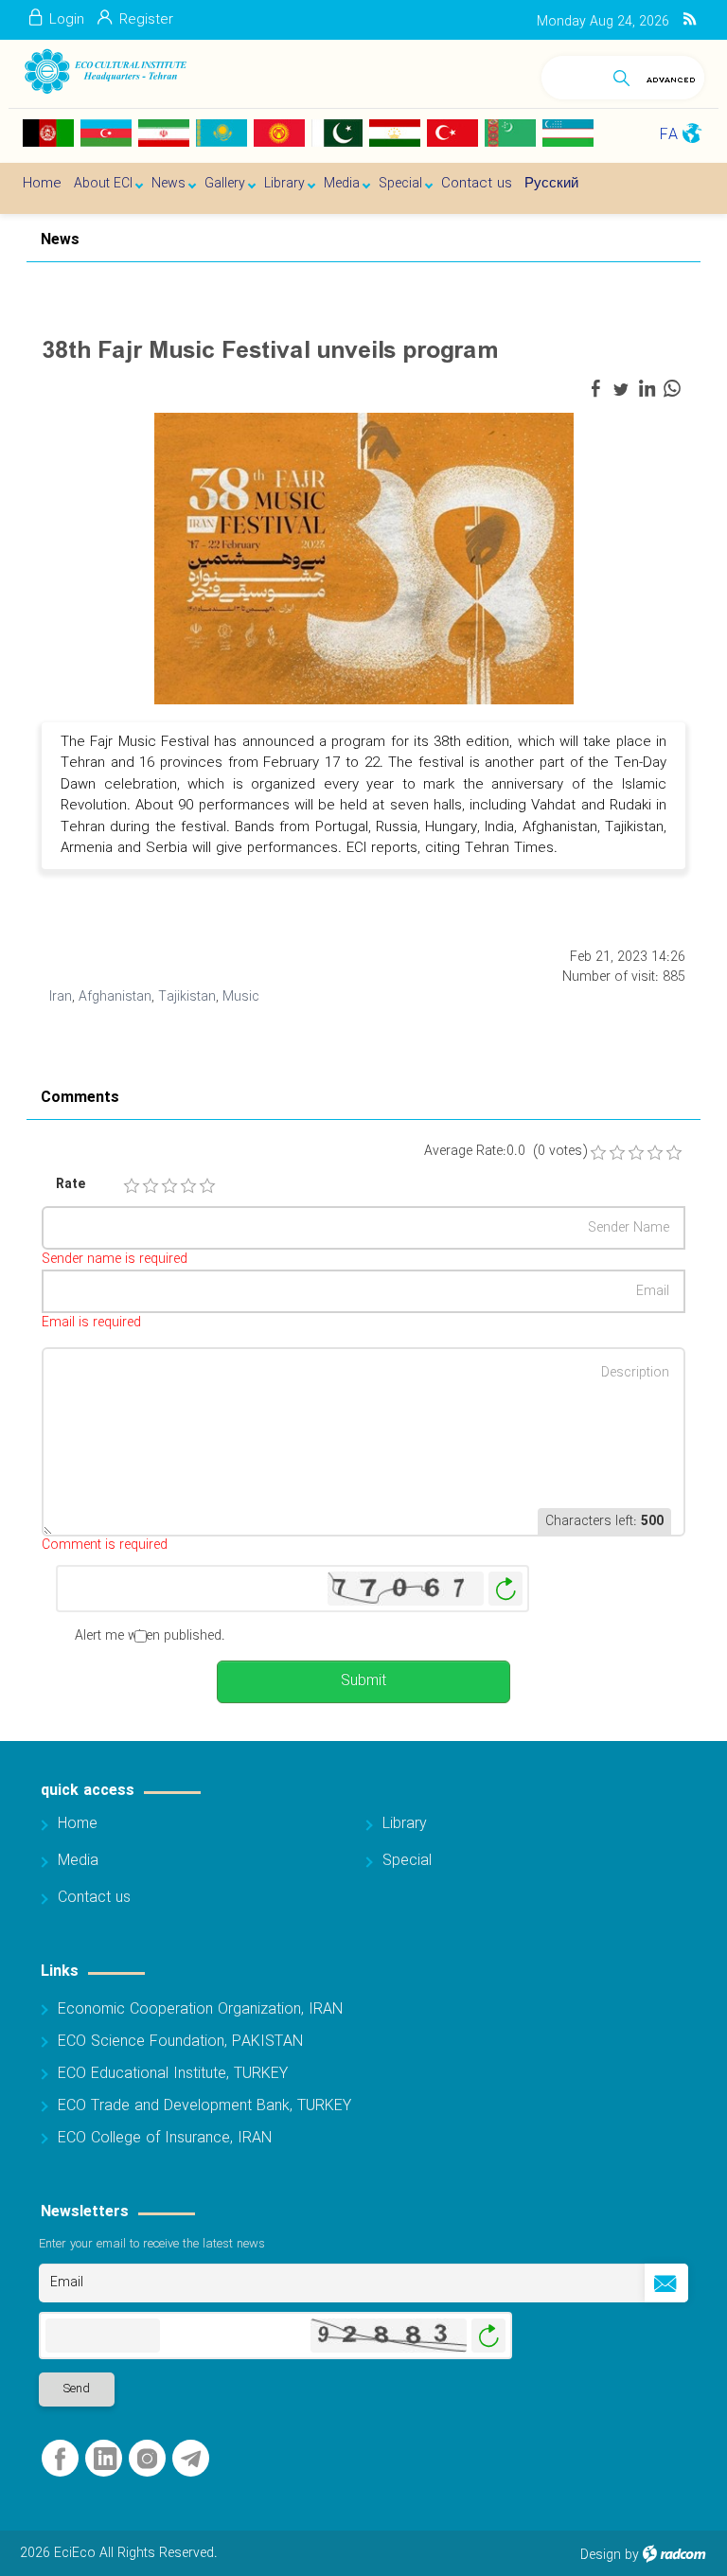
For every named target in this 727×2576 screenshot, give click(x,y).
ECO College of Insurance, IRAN (165, 2138)
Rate (71, 1185)
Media (78, 1861)
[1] (132, 1186)
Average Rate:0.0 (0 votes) (505, 1152)
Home (78, 1824)
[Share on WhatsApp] (672, 389)
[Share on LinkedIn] (647, 389)
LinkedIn (105, 2459)
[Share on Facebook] (595, 389)
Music (241, 997)
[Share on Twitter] (621, 389)
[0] (598, 1153)
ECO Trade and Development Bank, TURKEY (204, 2106)
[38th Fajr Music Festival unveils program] (364, 558)
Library (405, 1824)
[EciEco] (105, 71)
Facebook (60, 2459)
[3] (169, 1186)
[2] (151, 1186)
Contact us (94, 1898)
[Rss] (690, 20)
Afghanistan (115, 997)
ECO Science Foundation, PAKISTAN (180, 2042)
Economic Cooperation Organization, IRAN (200, 2009)
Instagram (147, 2459)
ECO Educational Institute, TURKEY (173, 2074)
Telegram (191, 2459)
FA (669, 135)
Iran (61, 997)
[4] (188, 1186)
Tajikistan (187, 997)
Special (407, 1861)
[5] (207, 1186)
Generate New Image (505, 1589)
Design (601, 2555)
